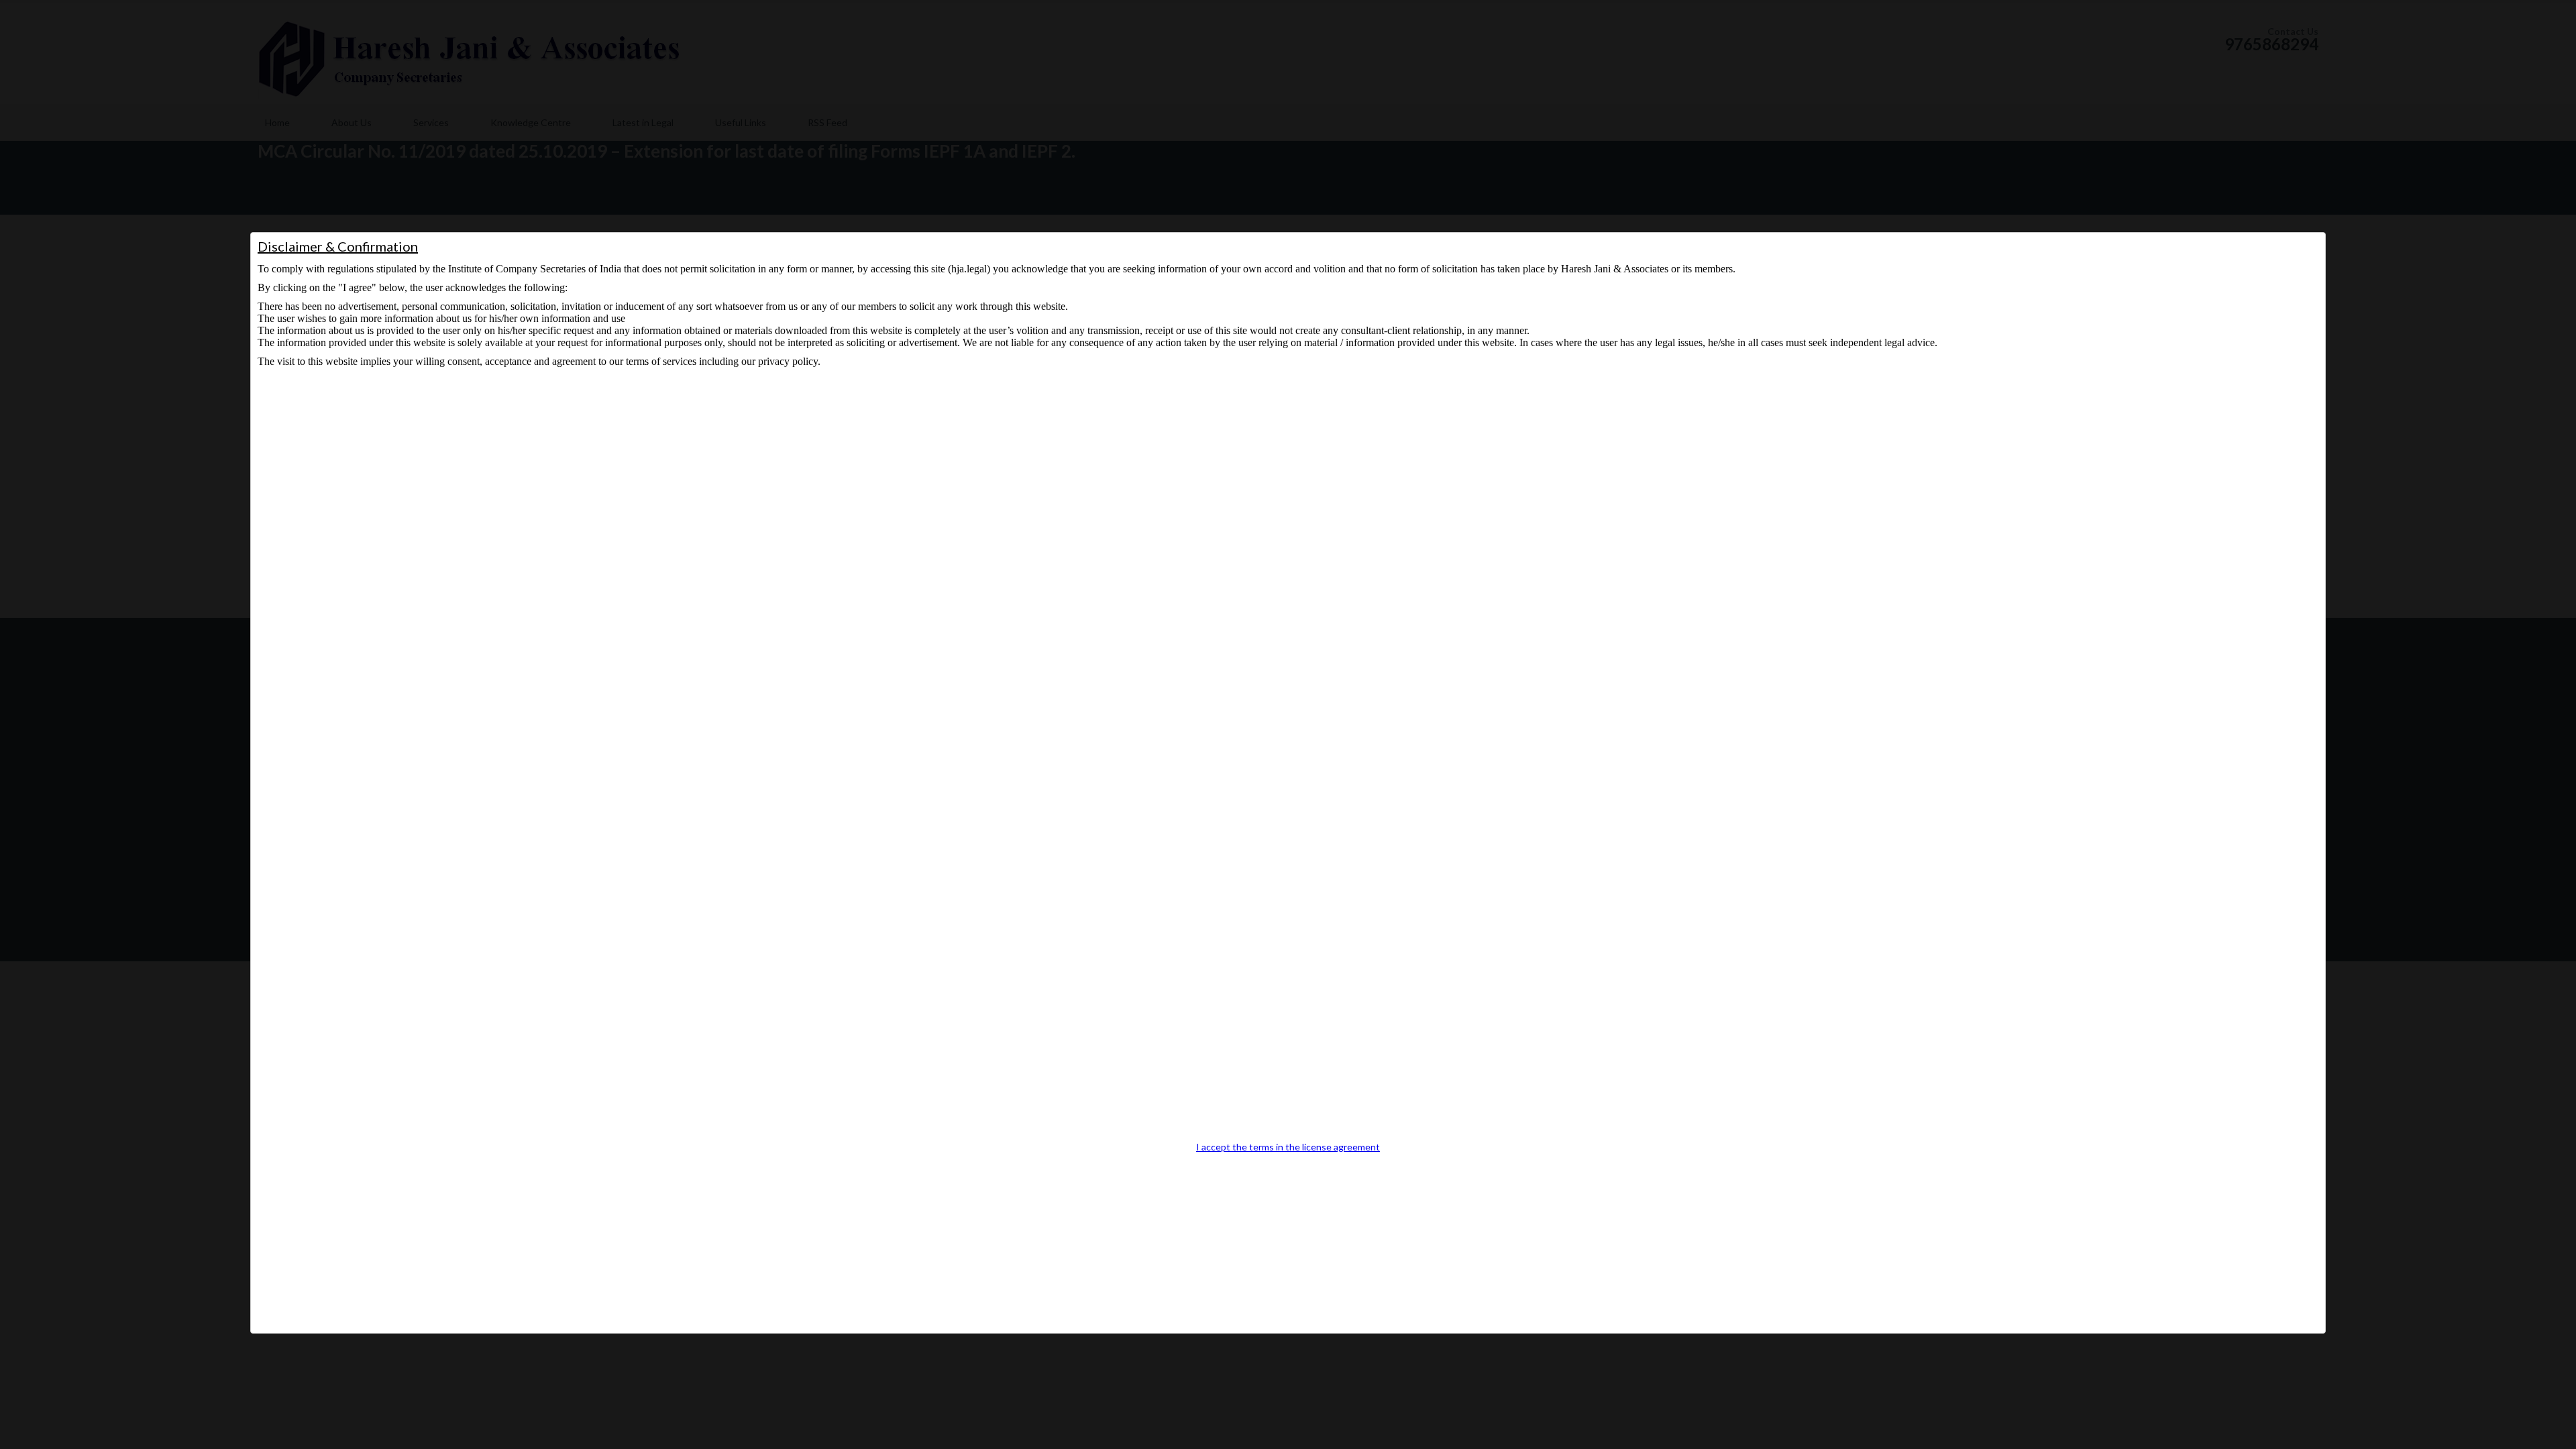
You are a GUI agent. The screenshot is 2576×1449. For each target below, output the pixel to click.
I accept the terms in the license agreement (1288, 1147)
